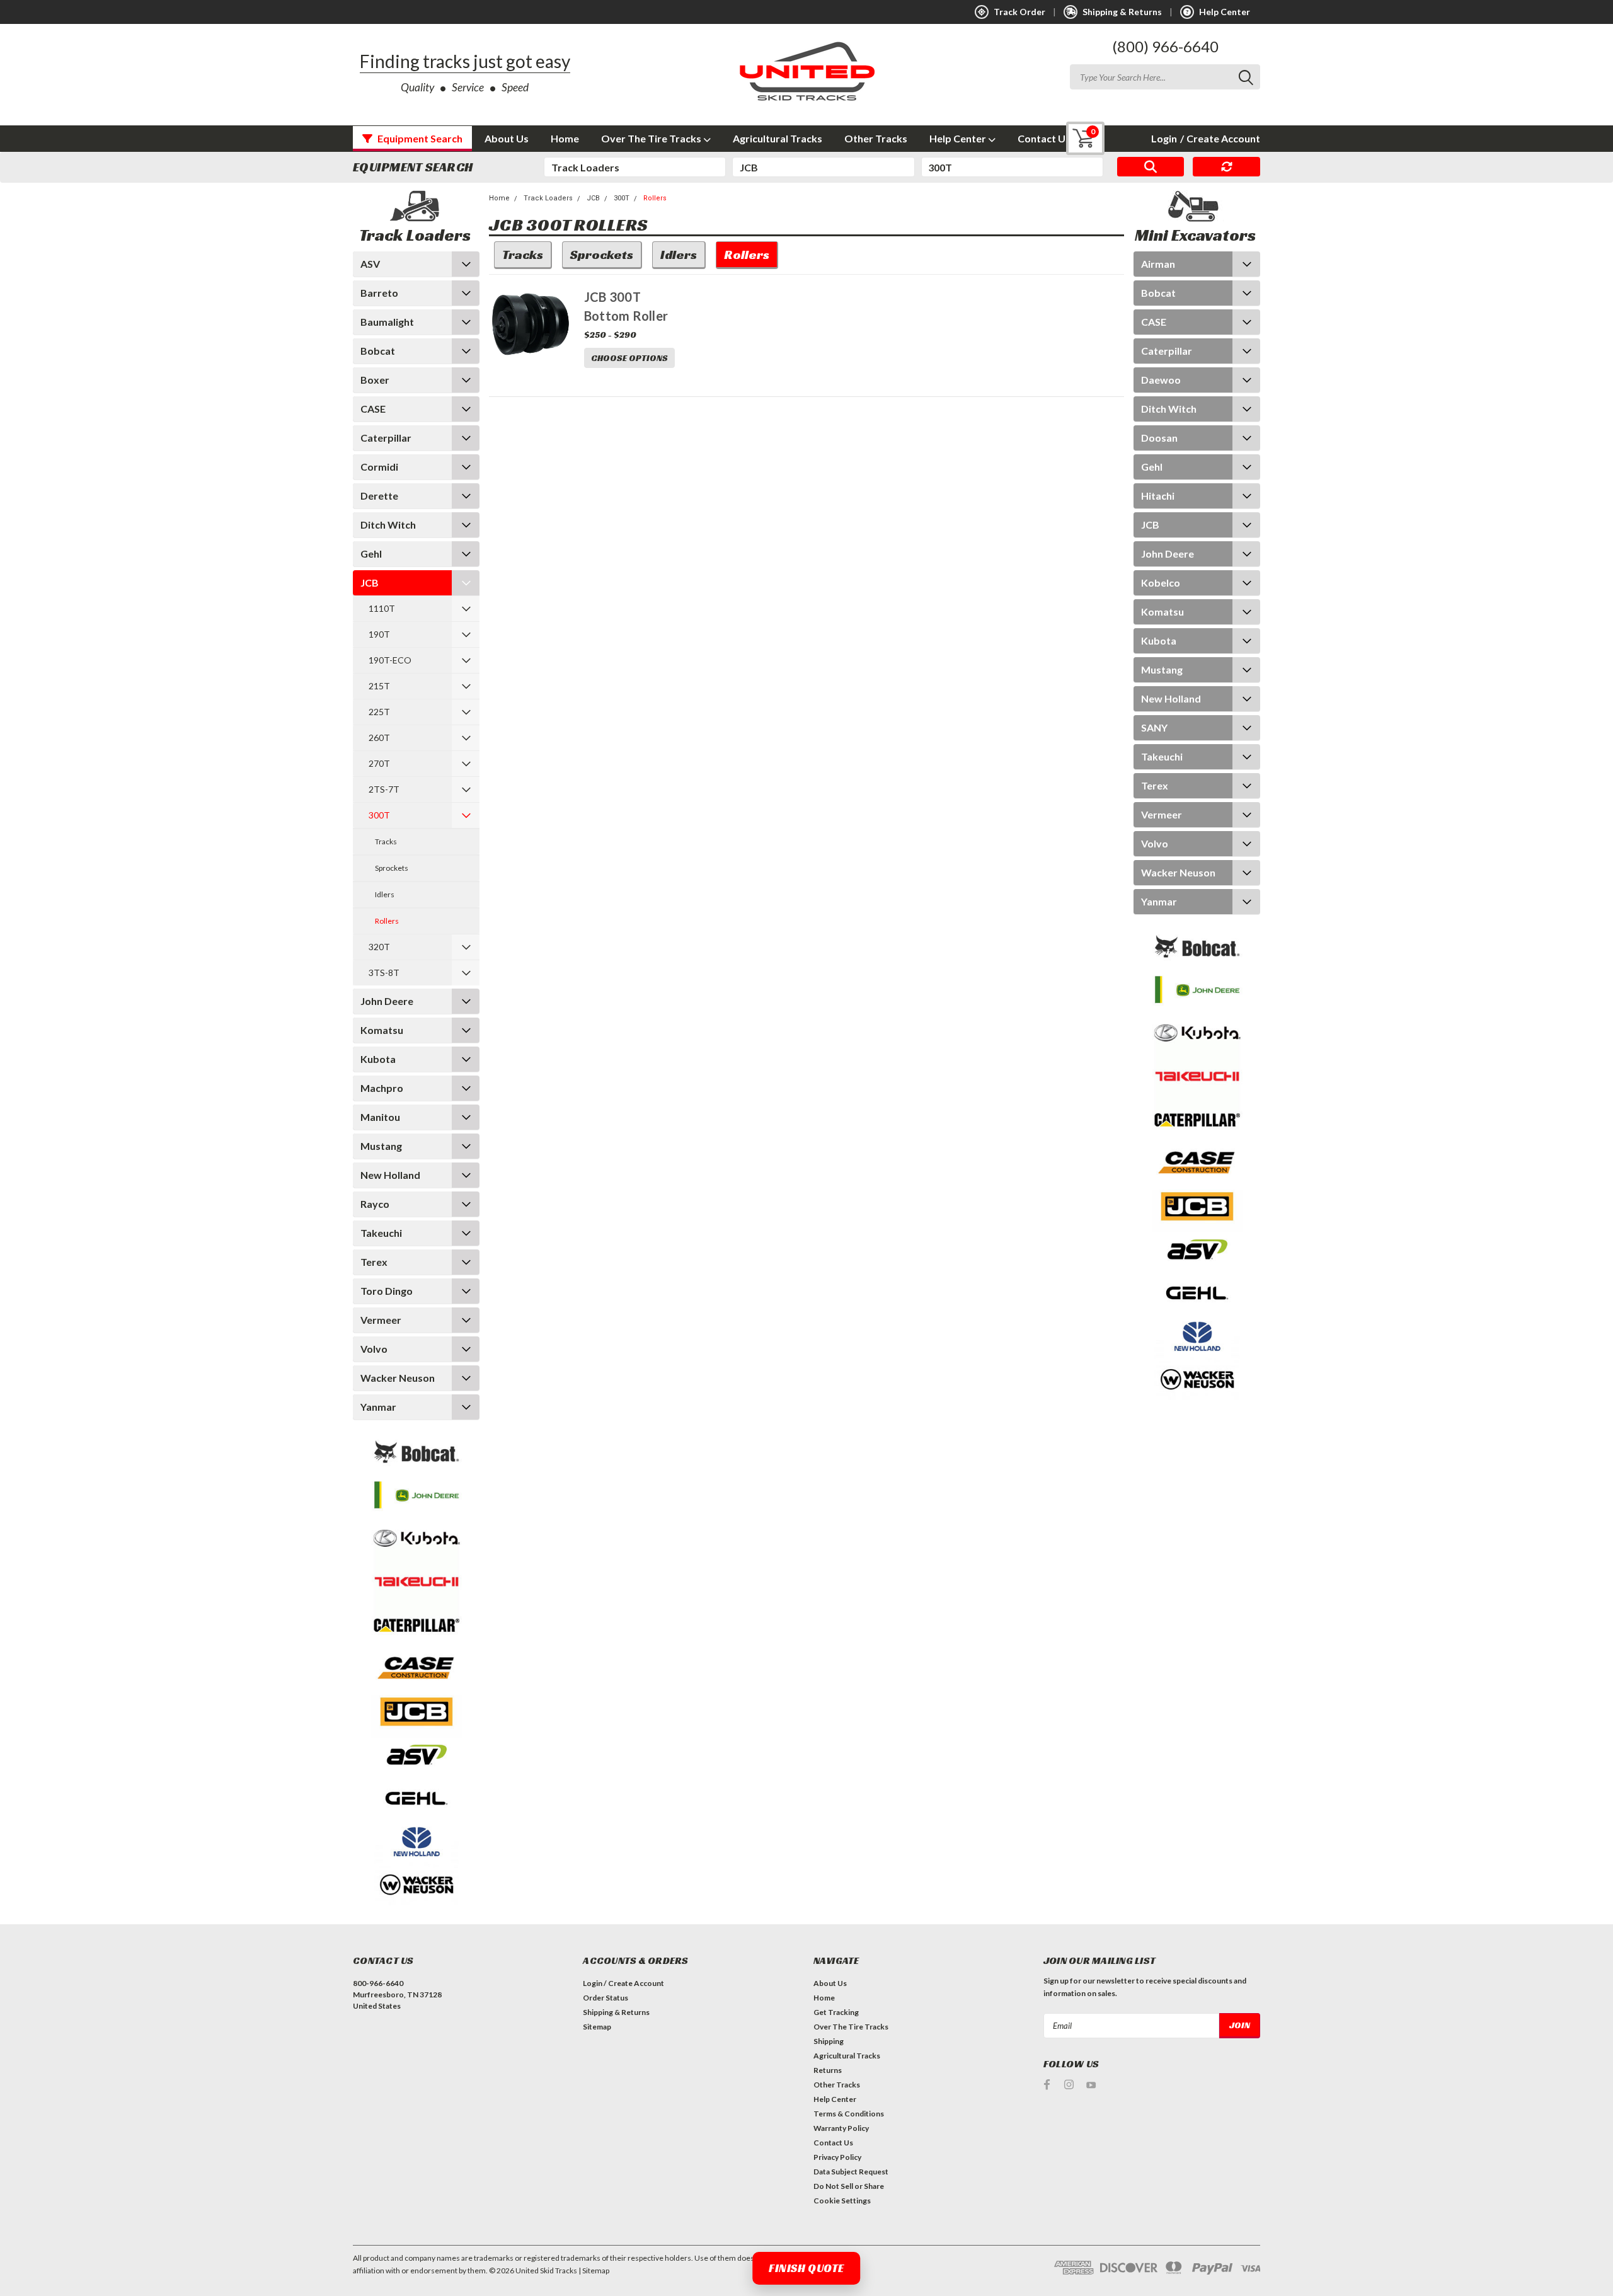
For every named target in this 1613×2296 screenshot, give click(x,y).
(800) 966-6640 (1165, 46)
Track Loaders (548, 198)
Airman (1158, 264)
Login (1164, 138)
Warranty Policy (841, 2128)
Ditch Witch (388, 525)
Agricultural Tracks (778, 138)
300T (379, 815)
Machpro (382, 1088)
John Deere (387, 1001)
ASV (370, 264)
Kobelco (1161, 583)
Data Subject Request (851, 2172)
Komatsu (382, 1030)
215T (379, 686)
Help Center (959, 138)
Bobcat (378, 351)
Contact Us (1044, 138)
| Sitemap (594, 2270)
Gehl (371, 554)
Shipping (829, 2041)
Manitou (380, 1117)
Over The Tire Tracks (652, 138)
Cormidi (379, 467)
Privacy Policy (837, 2157)
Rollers (387, 921)
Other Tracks (876, 138)
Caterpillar (386, 438)
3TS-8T (384, 973)
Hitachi (1158, 496)
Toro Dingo (387, 1291)
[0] (1076, 138)
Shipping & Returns (616, 2012)
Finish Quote (806, 2268)
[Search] (1151, 167)
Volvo (374, 1349)
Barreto (379, 293)
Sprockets (392, 868)
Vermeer (381, 1320)
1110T (382, 608)
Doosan (1159, 438)
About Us (507, 138)
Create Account (1220, 138)
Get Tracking (836, 2012)
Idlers (385, 894)
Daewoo (1161, 380)
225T (379, 712)
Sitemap (597, 2027)
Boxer (375, 380)
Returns (828, 2070)
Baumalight (387, 322)
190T (379, 634)
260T (379, 738)
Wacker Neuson (398, 1378)
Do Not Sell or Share (849, 2186)
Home (565, 138)
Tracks (386, 841)
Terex (374, 1262)
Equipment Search (419, 138)
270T (379, 763)
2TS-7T (384, 789)
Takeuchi (381, 1233)
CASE (373, 409)
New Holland (390, 1175)
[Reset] (1226, 167)
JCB (370, 583)
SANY (1154, 727)
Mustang (381, 1146)
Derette (379, 496)
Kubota (378, 1059)
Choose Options (629, 358)
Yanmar (378, 1407)
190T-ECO (390, 660)
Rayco (375, 1204)
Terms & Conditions (849, 2114)
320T (379, 947)
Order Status (606, 1998)
